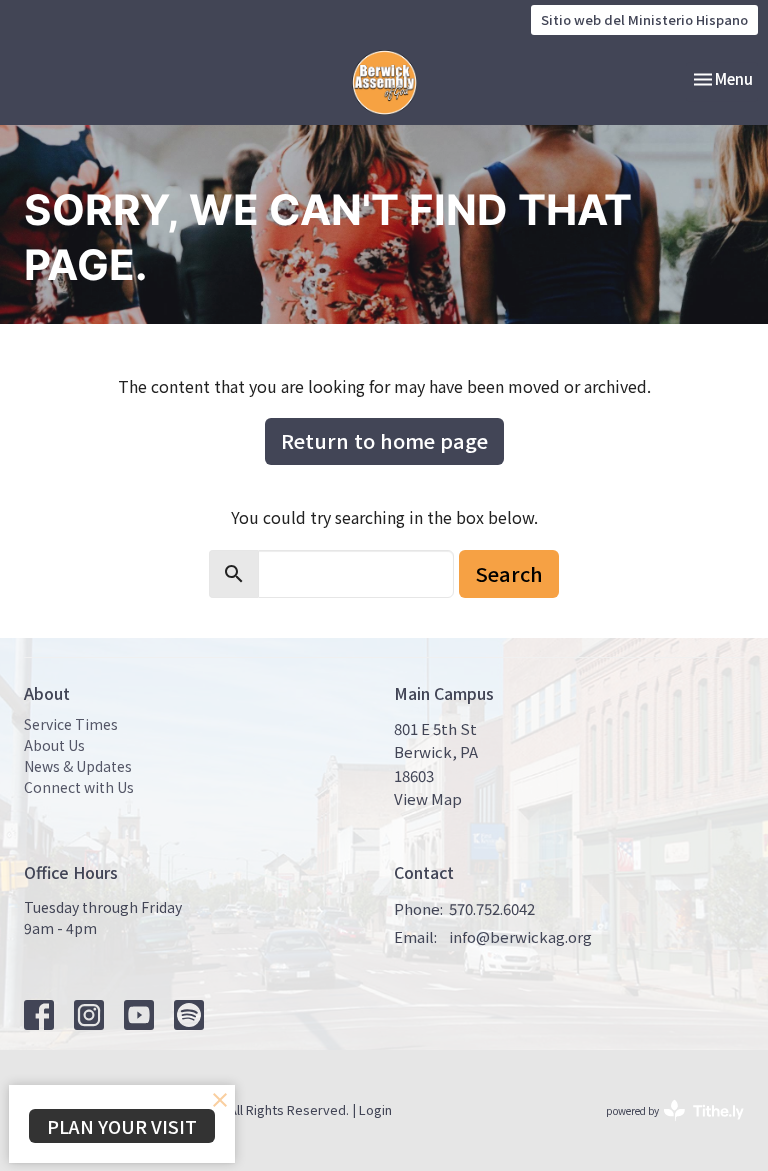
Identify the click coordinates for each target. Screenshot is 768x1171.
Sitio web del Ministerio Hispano (644, 19)
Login (375, 1109)
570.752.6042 (492, 908)
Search (509, 573)
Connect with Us (79, 787)
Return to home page (384, 440)
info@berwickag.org (520, 936)
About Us (54, 745)
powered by (664, 1127)
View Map (428, 798)
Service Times (71, 724)
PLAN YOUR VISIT (122, 1126)
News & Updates (78, 766)
